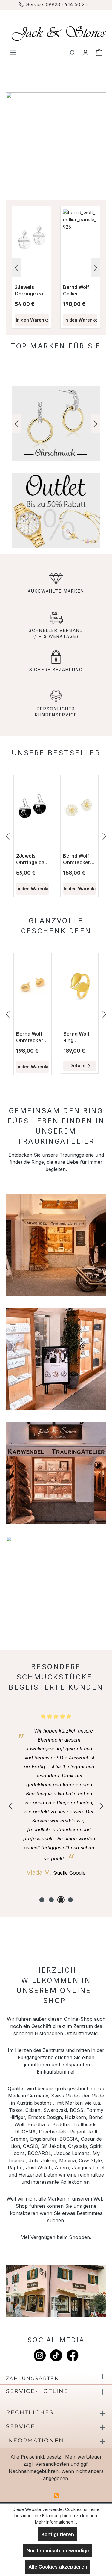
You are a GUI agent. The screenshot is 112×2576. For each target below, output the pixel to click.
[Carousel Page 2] (51, 1900)
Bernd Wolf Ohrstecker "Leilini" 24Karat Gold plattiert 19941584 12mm (79, 859)
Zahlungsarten (33, 2378)
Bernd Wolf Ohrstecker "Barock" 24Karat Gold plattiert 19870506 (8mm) (32, 1037)
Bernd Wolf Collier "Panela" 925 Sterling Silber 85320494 (79, 291)
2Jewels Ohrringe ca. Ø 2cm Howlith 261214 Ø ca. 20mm (32, 291)
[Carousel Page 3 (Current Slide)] (61, 1900)
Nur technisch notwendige (58, 2551)
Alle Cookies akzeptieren (58, 2567)
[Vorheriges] (16, 268)
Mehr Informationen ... (56, 2522)
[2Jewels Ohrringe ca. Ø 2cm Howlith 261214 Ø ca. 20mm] (32, 239)
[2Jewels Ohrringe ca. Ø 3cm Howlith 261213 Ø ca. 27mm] (32, 808)
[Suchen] (71, 52)
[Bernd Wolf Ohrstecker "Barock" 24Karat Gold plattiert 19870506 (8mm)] (33, 986)
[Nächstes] (96, 268)
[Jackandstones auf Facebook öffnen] (73, 2355)
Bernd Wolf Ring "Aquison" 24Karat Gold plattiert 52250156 (79, 1037)
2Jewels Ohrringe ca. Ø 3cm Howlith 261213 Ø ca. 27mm (31, 859)
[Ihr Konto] (85, 52)
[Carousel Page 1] (42, 1900)
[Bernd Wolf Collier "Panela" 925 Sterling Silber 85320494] (80, 239)
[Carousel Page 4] (70, 1900)
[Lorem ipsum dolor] (56, 423)
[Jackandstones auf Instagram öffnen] (40, 2355)
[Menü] (13, 52)
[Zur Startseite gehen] (56, 33)
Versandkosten (52, 2464)
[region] (56, 268)
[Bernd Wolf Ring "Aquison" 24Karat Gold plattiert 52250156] (80, 986)
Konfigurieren (58, 2534)
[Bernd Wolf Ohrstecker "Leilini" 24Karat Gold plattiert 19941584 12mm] (79, 808)
